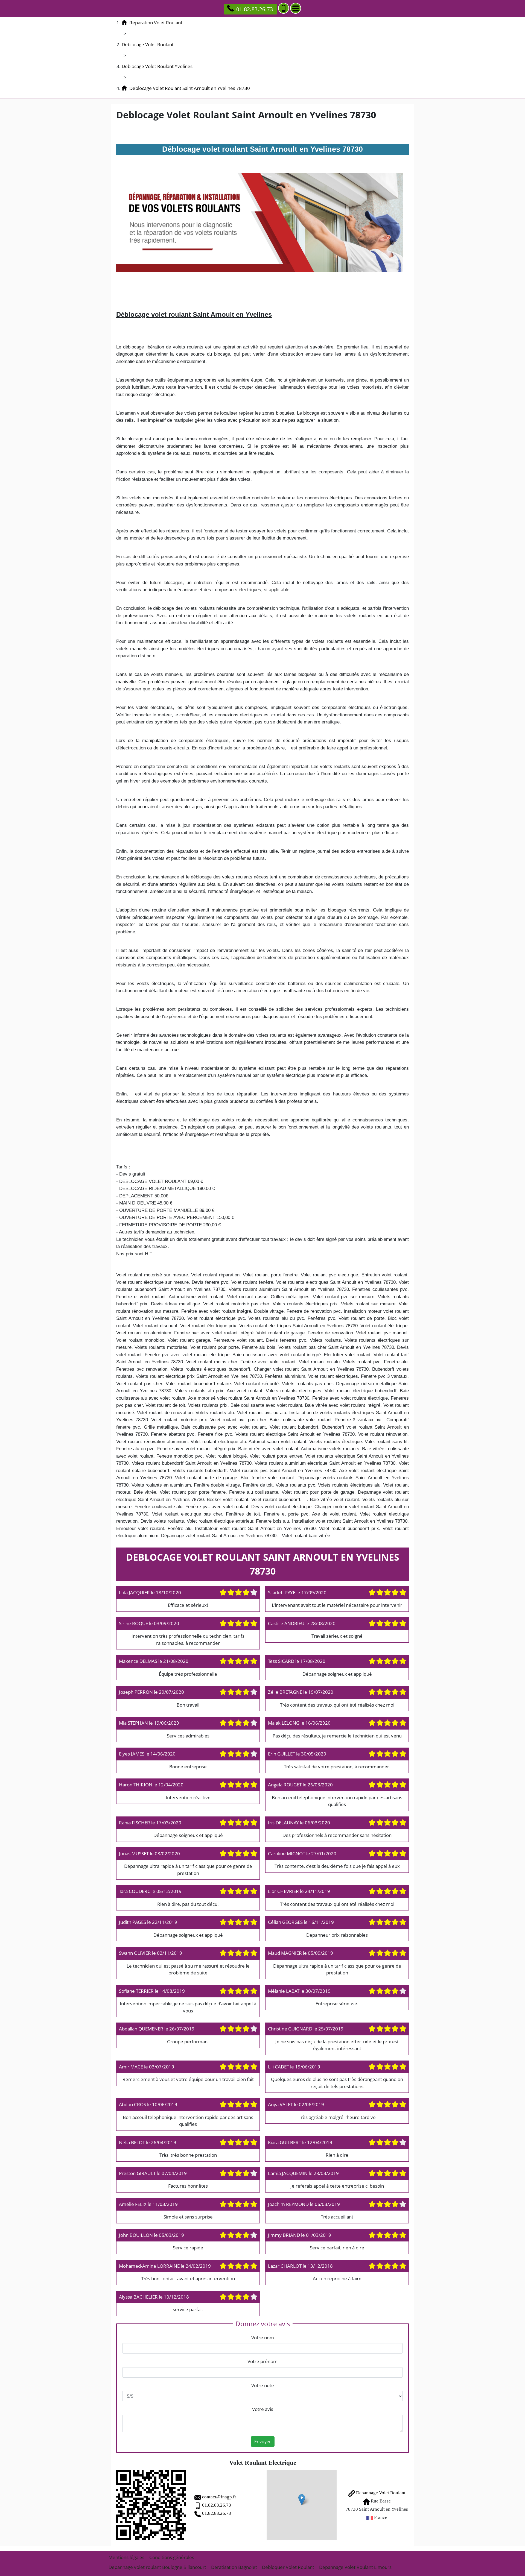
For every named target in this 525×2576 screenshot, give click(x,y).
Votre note (263, 2385)
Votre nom (263, 2338)
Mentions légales (126, 2557)
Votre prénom (262, 2361)
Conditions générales (172, 2557)
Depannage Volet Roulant (380, 2493)
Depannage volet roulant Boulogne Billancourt (157, 2567)
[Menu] (296, 8)
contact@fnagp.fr (219, 2497)
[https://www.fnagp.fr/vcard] (151, 2505)
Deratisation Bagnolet (234, 2567)
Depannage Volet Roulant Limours (355, 2567)
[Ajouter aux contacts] (284, 8)
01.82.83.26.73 (255, 9)
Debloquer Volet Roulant (288, 2567)
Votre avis (263, 2409)
